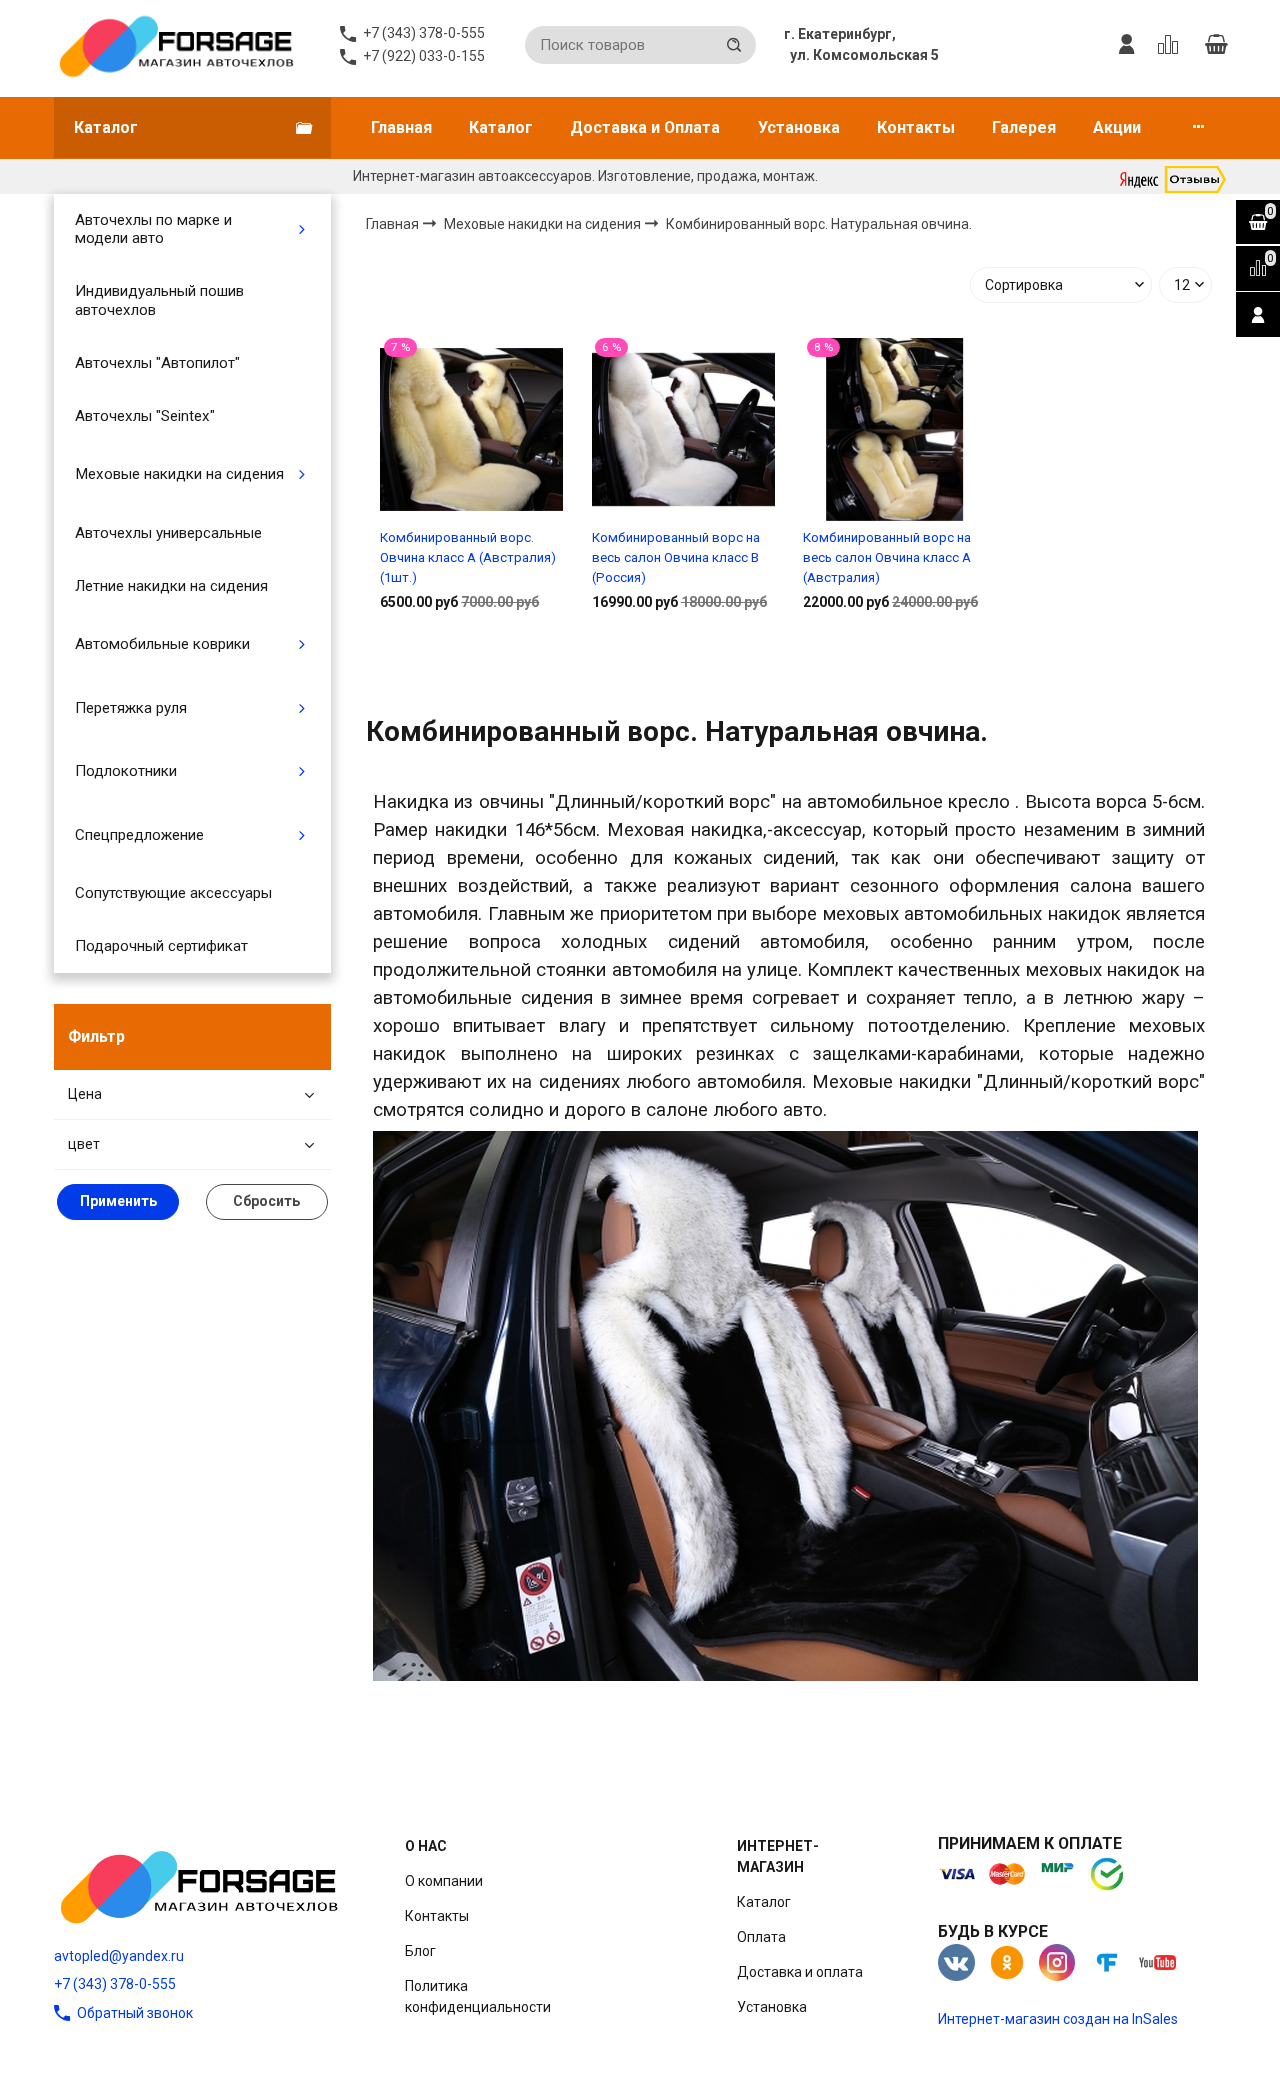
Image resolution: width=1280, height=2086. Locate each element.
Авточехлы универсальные (168, 533)
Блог (420, 1951)
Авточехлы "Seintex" (145, 416)
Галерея (1024, 127)
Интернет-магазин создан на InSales (1058, 2019)
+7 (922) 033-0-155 (424, 56)
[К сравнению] (1171, 45)
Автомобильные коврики (162, 644)
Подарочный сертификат (161, 946)
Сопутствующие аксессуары (173, 893)
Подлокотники (126, 771)
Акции (1117, 127)
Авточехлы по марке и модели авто (153, 229)
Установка (799, 127)
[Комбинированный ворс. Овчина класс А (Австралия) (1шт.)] (471, 429)
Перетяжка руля (131, 708)
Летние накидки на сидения (171, 586)
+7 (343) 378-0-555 (115, 1984)
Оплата (761, 1937)
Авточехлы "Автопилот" (157, 363)
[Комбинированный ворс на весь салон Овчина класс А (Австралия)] (894, 429)
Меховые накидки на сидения (179, 474)
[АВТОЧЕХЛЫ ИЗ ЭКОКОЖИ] (175, 45)
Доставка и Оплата (645, 127)
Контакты (916, 127)
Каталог (501, 127)
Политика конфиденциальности (478, 1996)
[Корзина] (1216, 45)
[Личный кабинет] (1127, 45)
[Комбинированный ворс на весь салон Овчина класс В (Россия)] (683, 429)
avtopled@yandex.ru (119, 1956)
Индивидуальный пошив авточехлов (159, 300)
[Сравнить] (471, 666)
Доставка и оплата (800, 1972)
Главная (401, 127)
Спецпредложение (139, 835)
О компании (444, 1881)
